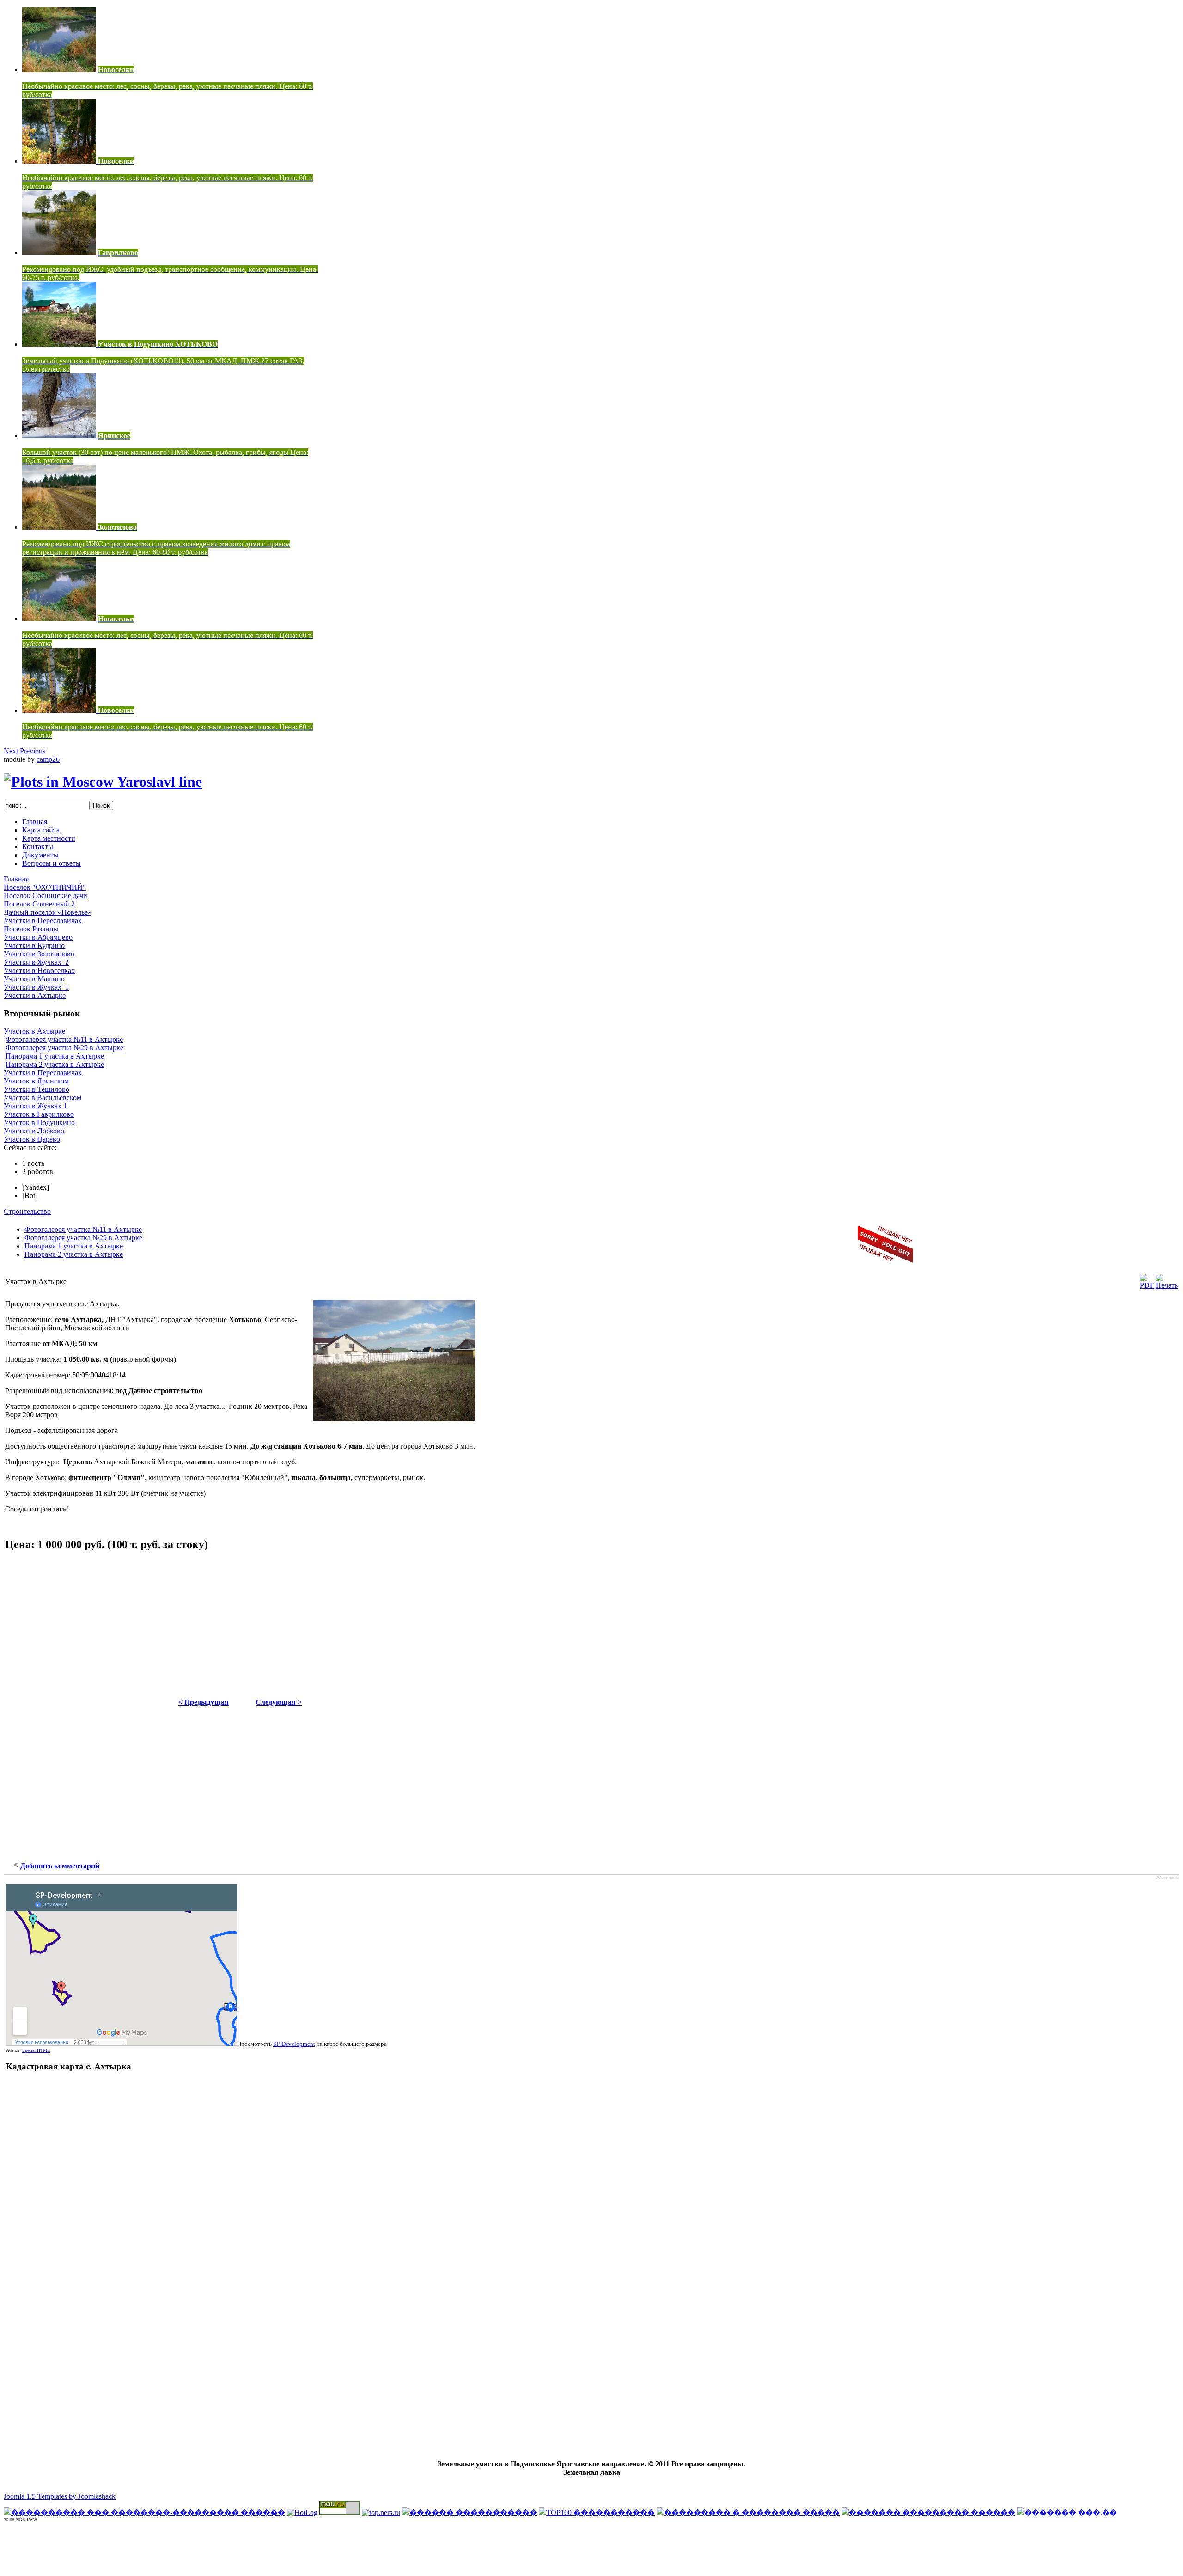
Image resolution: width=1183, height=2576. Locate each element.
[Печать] (1167, 1285)
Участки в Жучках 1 (35, 1106)
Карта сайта (41, 830)
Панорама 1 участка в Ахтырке (55, 1056)
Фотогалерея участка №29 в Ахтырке (64, 1048)
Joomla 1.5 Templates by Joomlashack (60, 2496)
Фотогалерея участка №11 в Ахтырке (64, 1039)
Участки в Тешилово (37, 1089)
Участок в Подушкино (39, 1123)
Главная (35, 822)
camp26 (48, 759)
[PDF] (1147, 1285)
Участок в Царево (32, 1139)
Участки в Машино (34, 979)
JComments (1168, 1878)
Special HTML (36, 2050)
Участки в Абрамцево (38, 937)
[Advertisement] (83, 1625)
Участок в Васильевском (43, 1098)
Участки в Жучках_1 (36, 987)
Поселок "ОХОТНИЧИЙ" (45, 887)
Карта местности (49, 838)
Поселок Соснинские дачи (46, 896)
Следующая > (279, 1702)
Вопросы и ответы (52, 863)
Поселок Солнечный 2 (39, 904)
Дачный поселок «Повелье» (48, 912)
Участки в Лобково (34, 1131)
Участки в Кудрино (34, 945)
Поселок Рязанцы (31, 929)
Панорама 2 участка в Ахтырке (55, 1064)
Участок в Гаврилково (39, 1114)
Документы (40, 855)
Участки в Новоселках (39, 970)
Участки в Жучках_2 (36, 962)
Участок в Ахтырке (34, 1031)
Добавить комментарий (60, 1866)
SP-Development (294, 2044)
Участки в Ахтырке (35, 995)
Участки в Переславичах (43, 921)
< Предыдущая (204, 1702)
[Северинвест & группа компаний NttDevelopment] (103, 782)
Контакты (38, 847)
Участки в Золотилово (39, 954)
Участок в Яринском (36, 1081)
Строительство (27, 1211)
